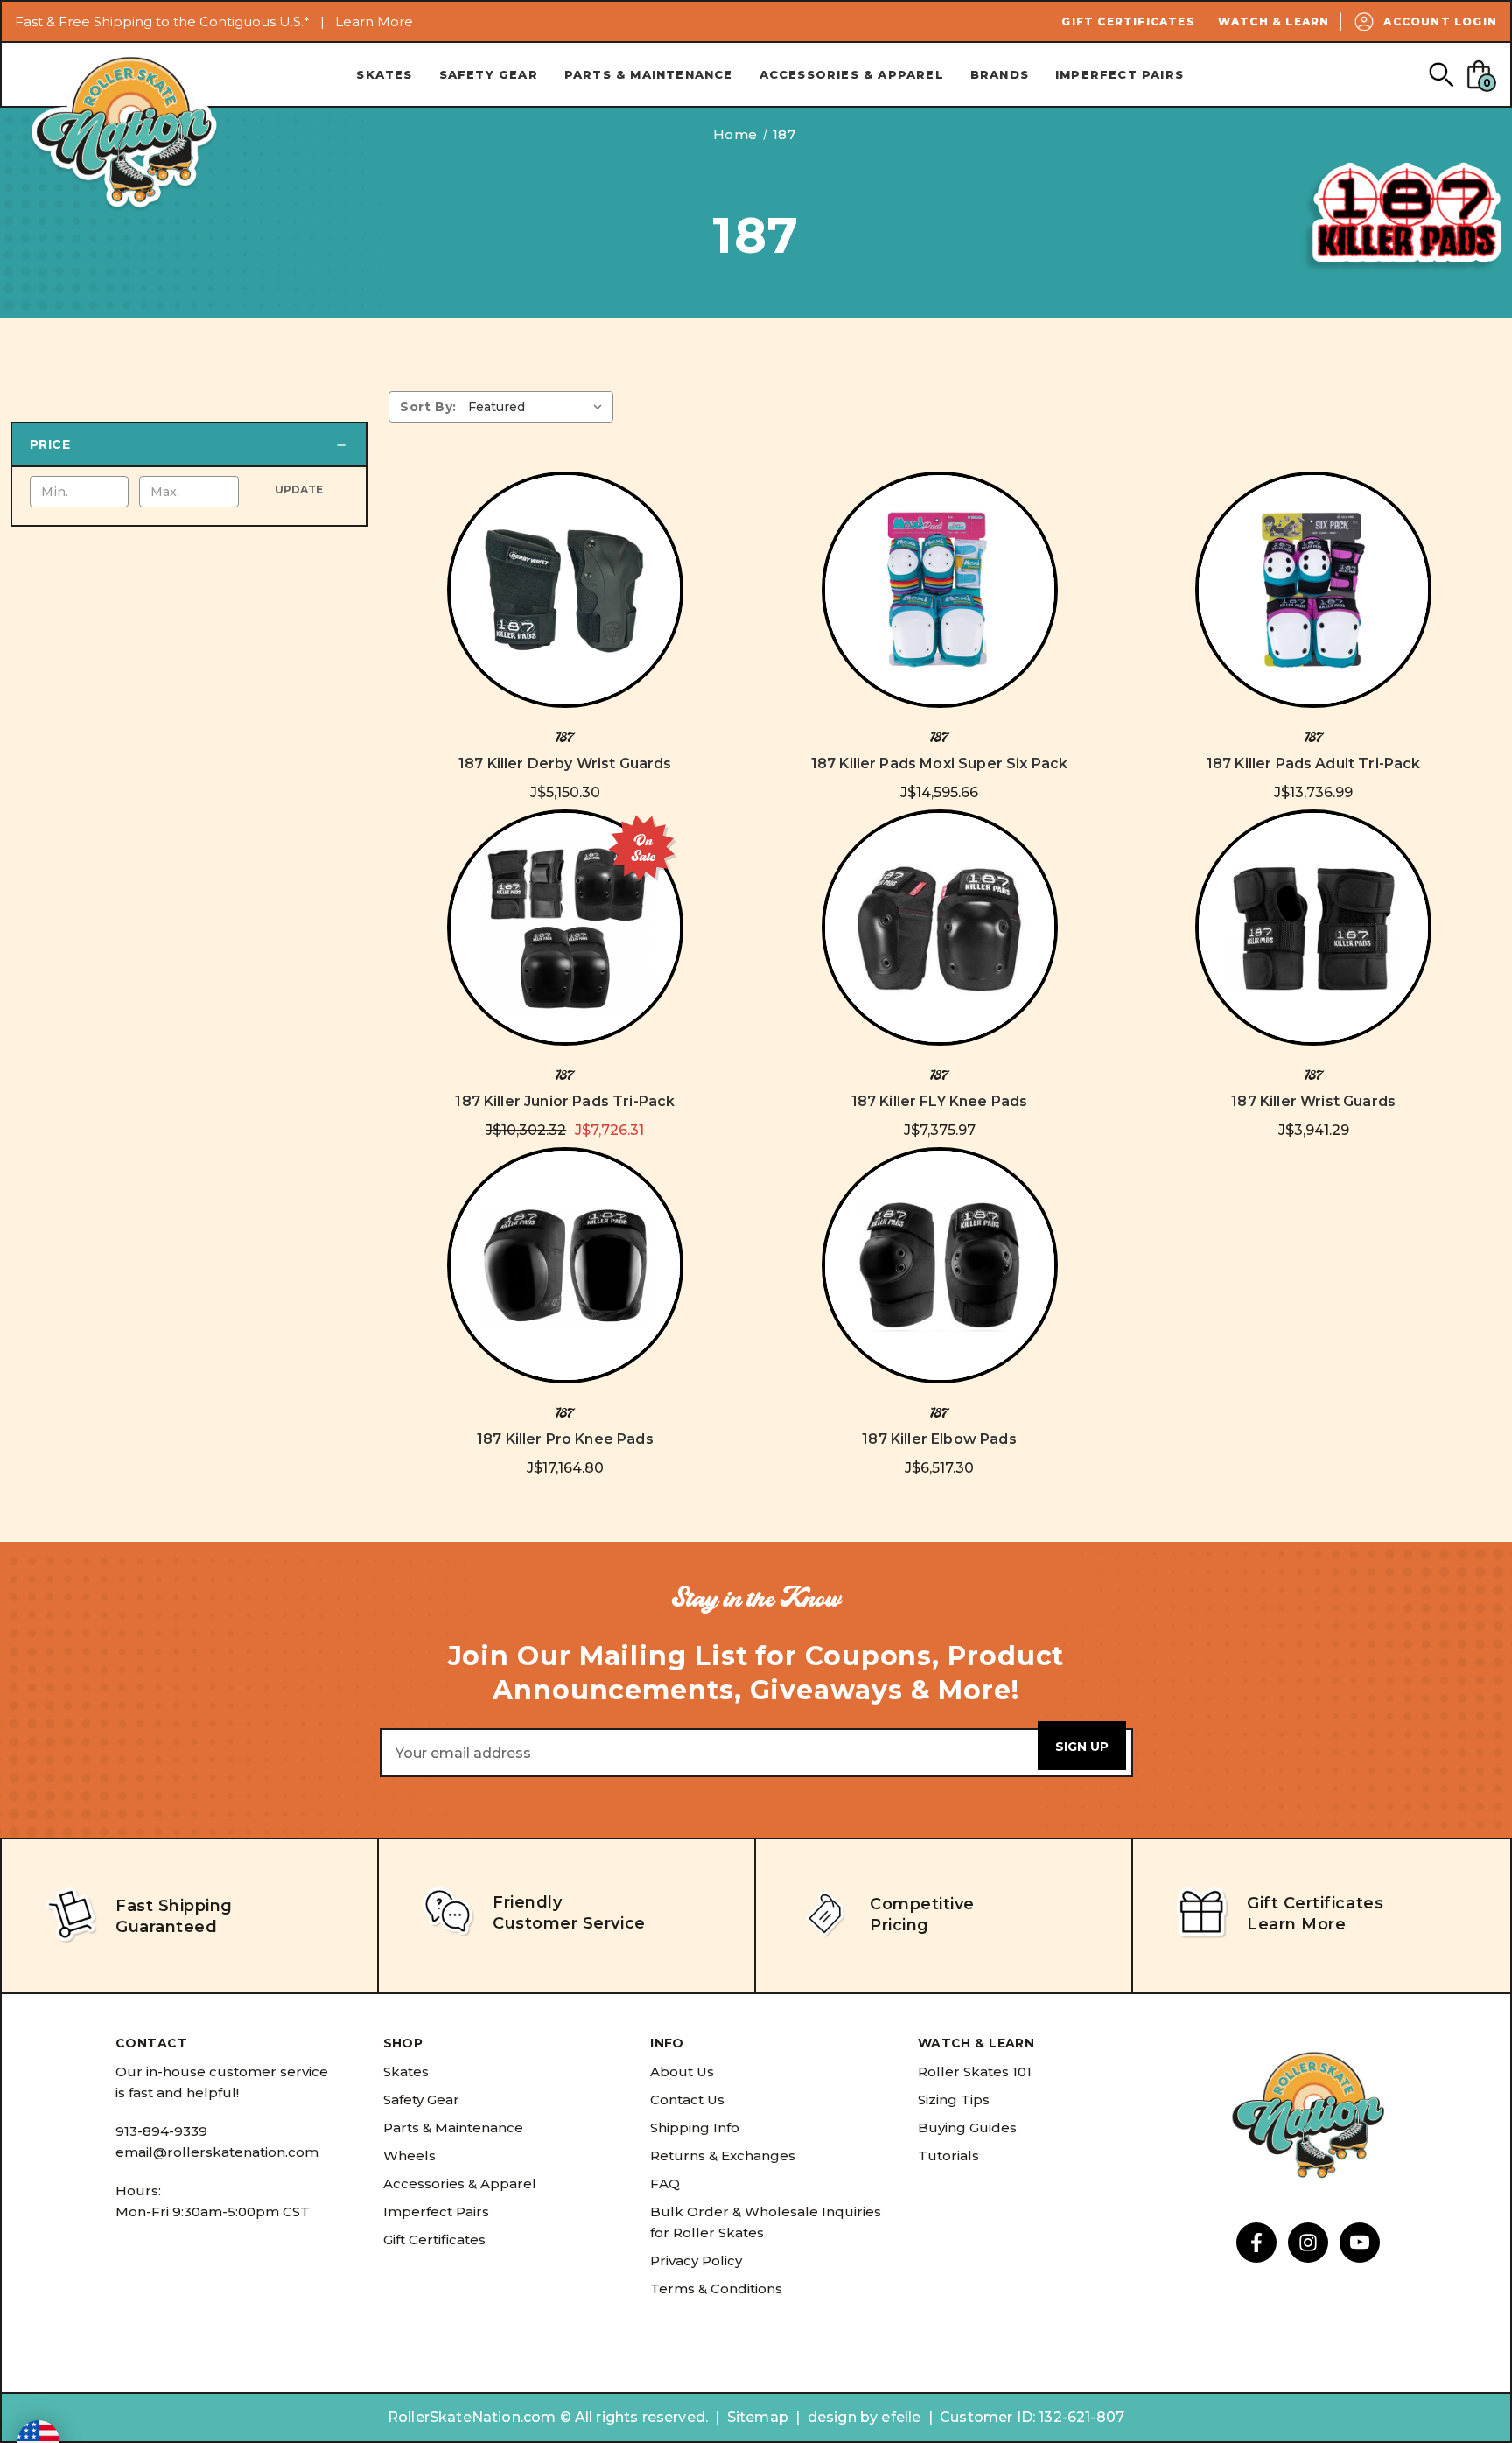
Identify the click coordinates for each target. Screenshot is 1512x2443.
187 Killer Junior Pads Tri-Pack (565, 1101)
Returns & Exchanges (723, 2156)
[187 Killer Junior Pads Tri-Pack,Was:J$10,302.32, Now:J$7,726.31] (565, 927)
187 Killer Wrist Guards (1313, 1101)
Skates (384, 74)
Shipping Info (695, 2128)
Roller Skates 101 (975, 2072)
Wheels (409, 2156)
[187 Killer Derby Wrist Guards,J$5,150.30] (565, 590)
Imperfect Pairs (1120, 74)
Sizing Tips (954, 2100)
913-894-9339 (161, 2131)
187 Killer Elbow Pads (939, 1439)
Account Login (1440, 21)
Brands (1000, 74)
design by (843, 2417)
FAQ (665, 2184)
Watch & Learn (1274, 21)
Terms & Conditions (716, 2289)
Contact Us (687, 2100)
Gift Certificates (1128, 21)
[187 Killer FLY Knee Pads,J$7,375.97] (940, 927)
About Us (682, 2072)
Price (50, 444)
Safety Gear (489, 74)
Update (299, 490)
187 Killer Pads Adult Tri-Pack (1314, 763)
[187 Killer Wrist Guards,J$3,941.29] (1313, 927)
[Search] (1441, 74)
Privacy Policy (696, 2261)
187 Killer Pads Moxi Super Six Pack (940, 763)
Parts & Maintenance (649, 74)
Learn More (374, 21)
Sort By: (428, 407)
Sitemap (758, 2417)
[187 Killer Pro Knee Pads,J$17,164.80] (565, 1265)
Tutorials (948, 2156)
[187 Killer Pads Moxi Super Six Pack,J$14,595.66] (940, 590)
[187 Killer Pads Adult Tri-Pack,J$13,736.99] (1313, 590)
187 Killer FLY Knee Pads (940, 1101)
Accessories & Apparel (852, 74)
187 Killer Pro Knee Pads (565, 1439)
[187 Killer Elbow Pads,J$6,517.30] (940, 1265)
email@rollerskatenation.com (217, 2152)
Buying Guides (967, 2128)
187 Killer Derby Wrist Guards (565, 763)
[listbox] (539, 407)
